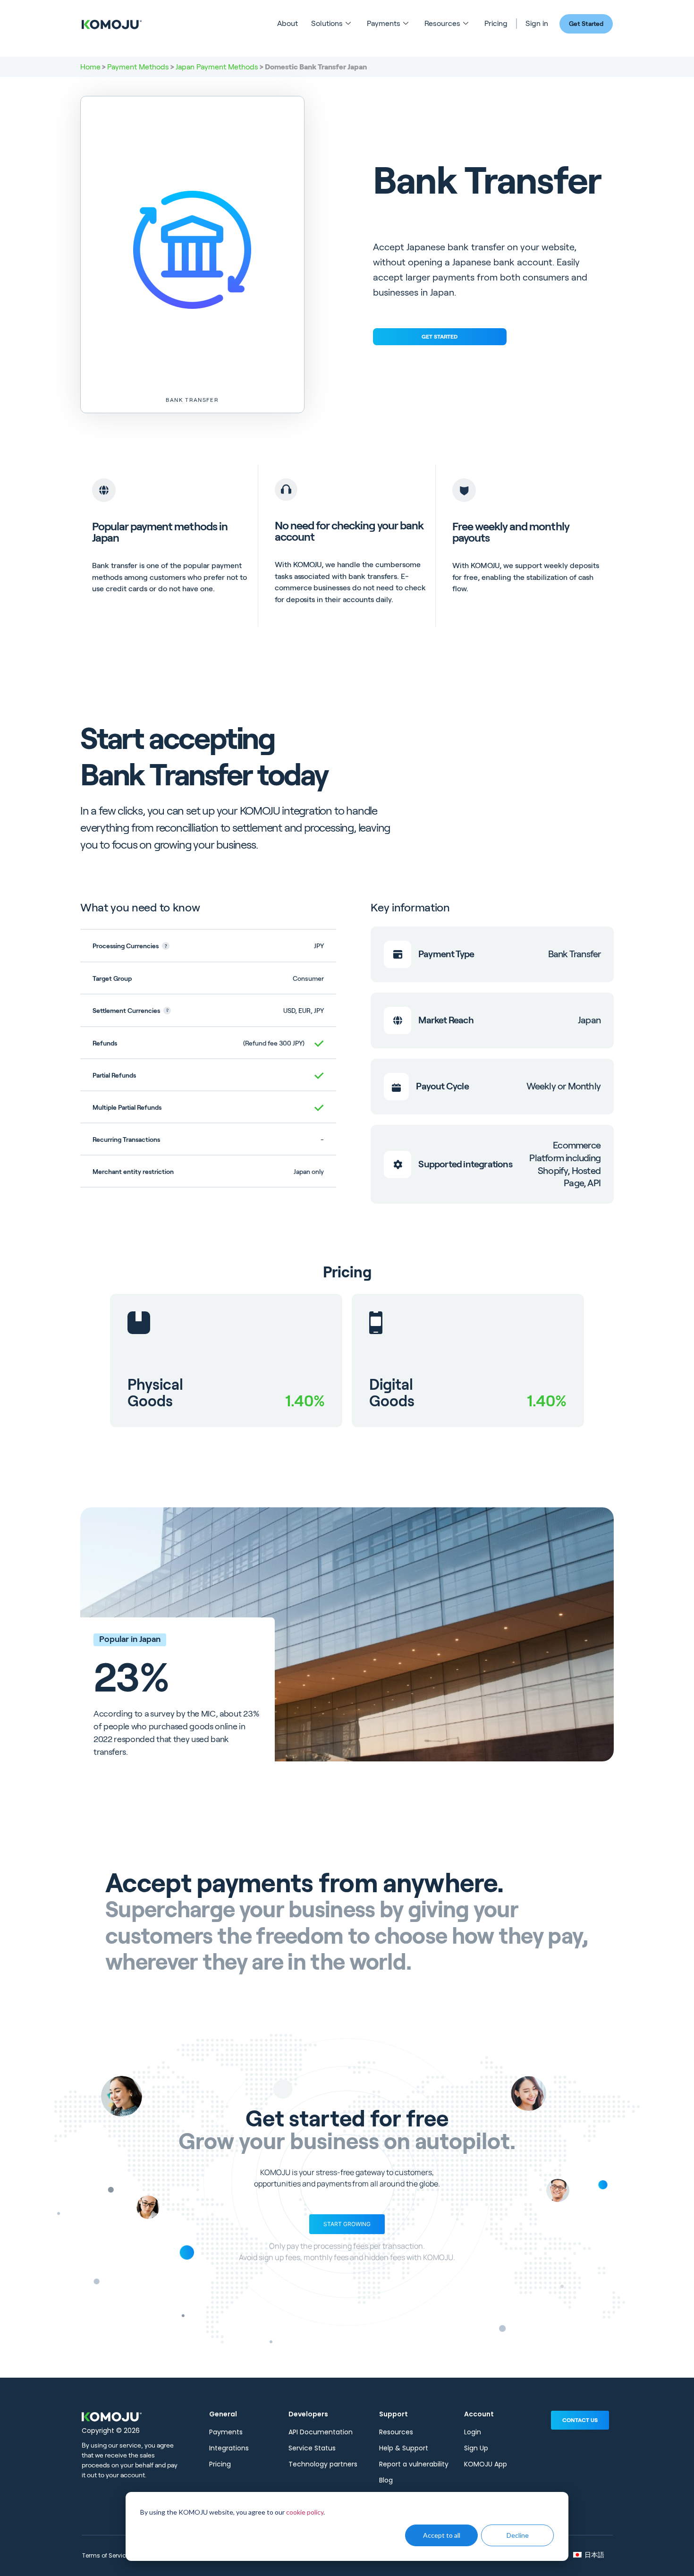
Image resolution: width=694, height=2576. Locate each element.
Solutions (327, 23)
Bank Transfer (192, 400)
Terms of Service (106, 2555)
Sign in (537, 23)
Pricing (496, 23)
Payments (384, 23)
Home (90, 67)
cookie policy (305, 2512)
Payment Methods (138, 67)
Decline (518, 2535)
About (288, 23)
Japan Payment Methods (217, 67)
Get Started (586, 24)
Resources (442, 23)
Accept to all (442, 2535)
